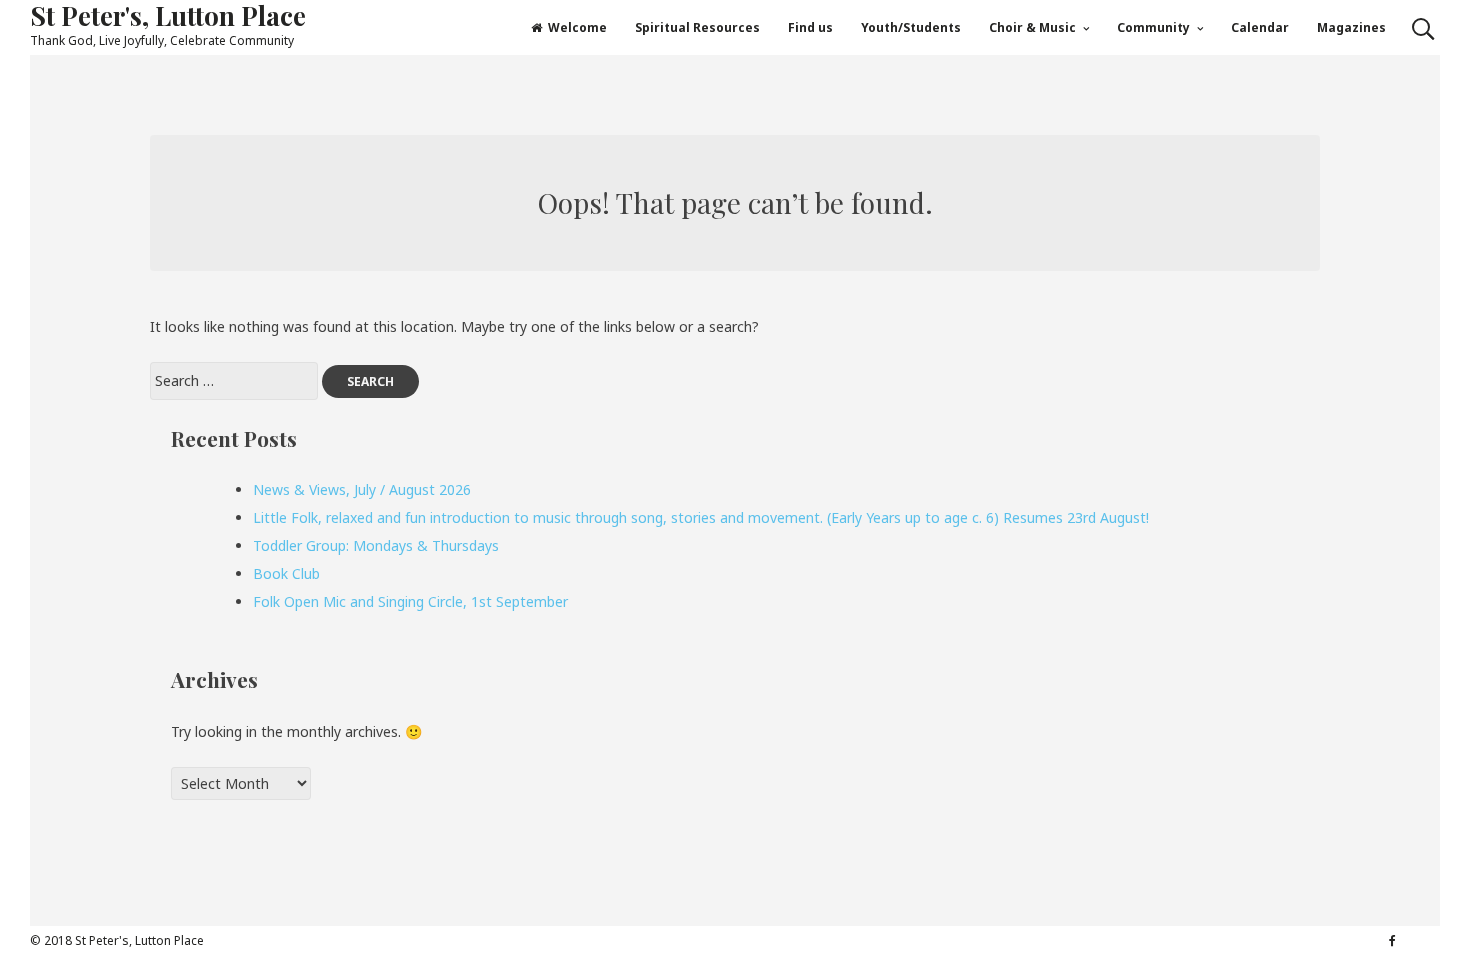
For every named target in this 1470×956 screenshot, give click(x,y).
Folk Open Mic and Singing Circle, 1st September (410, 601)
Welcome (577, 27)
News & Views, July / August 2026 (362, 489)
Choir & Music (1032, 27)
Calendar (1260, 27)
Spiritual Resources (697, 27)
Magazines (1351, 27)
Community (1153, 27)
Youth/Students (911, 27)
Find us (810, 27)
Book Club (286, 573)
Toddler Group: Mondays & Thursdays (376, 545)
